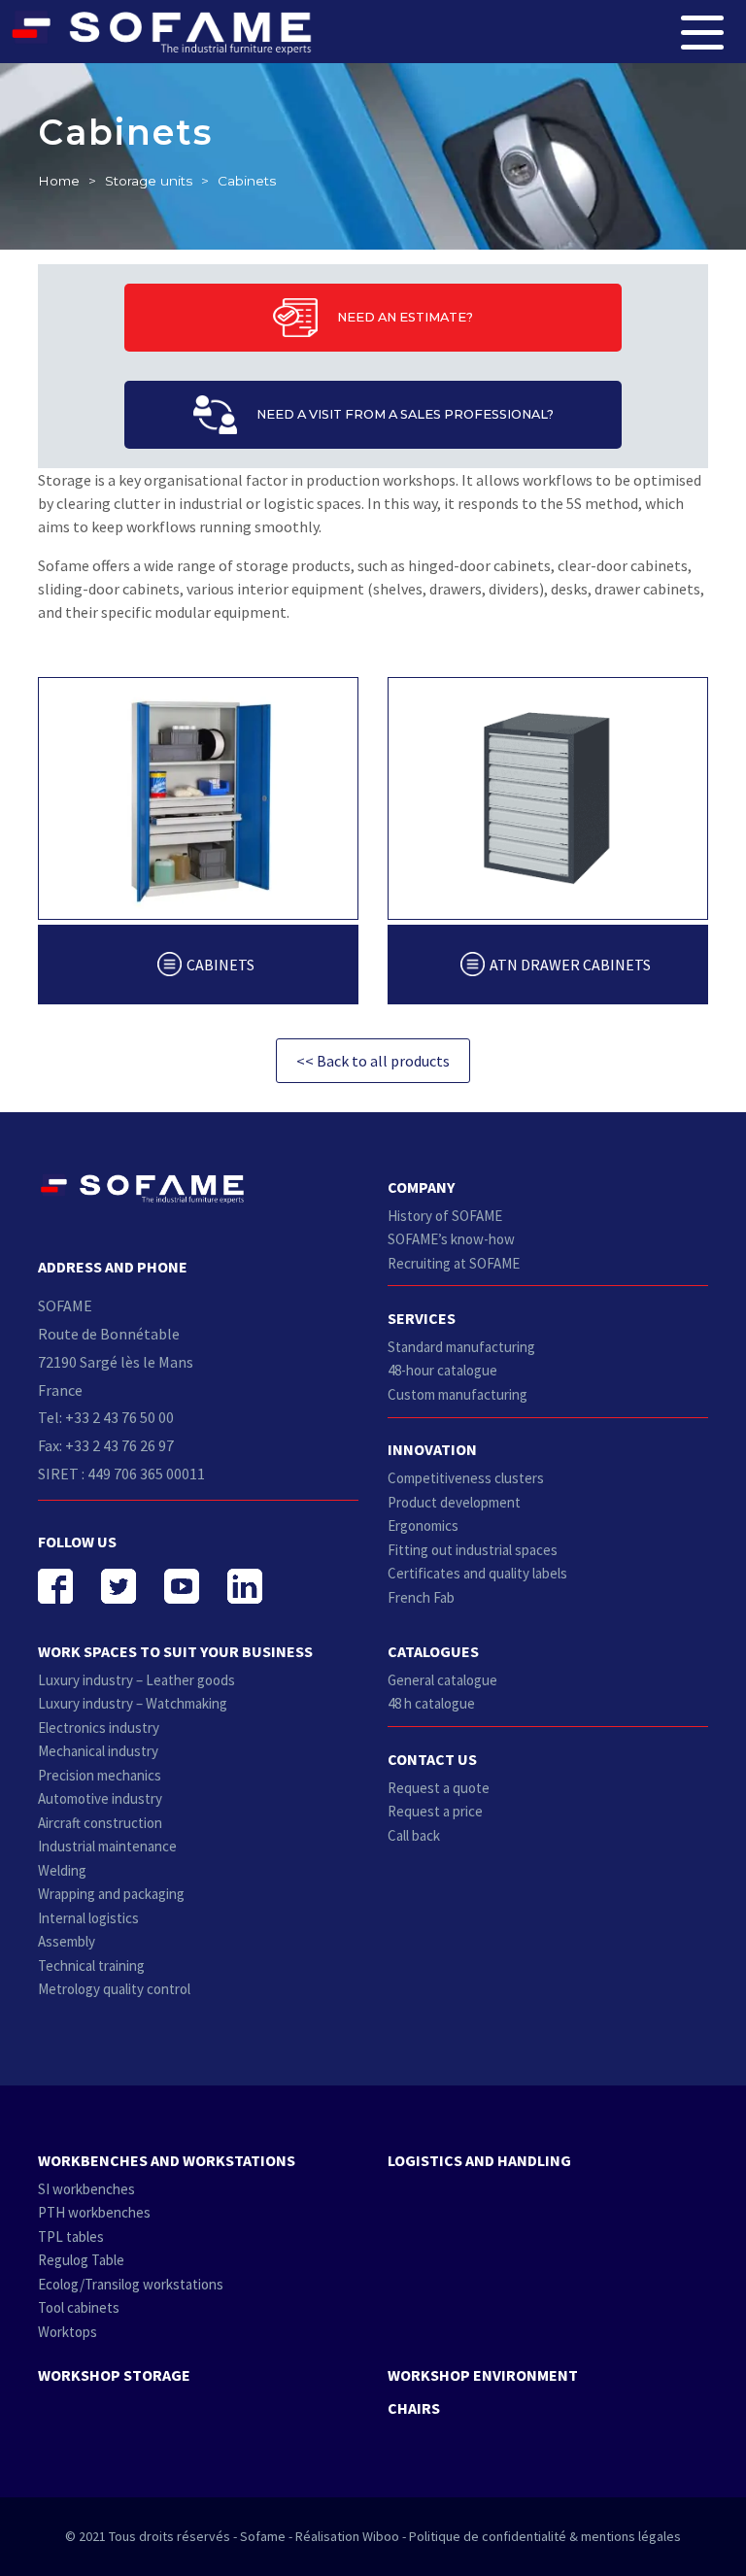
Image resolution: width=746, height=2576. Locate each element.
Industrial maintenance (107, 1846)
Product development (454, 1502)
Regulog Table (81, 2260)
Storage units (149, 181)
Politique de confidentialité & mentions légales (545, 2536)
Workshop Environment (483, 2375)
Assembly (67, 1941)
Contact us (432, 1759)
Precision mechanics (100, 1775)
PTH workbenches (94, 2212)
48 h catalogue (431, 1703)
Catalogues (433, 1651)
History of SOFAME (445, 1216)
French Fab (421, 1597)
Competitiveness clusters (466, 1478)
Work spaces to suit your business (175, 1651)
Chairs (414, 2408)
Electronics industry (99, 1728)
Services (422, 1318)
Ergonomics (423, 1525)
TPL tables (71, 2237)
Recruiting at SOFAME (454, 1263)
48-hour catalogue (442, 1370)
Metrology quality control (114, 1989)
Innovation (432, 1449)
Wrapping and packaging (111, 1894)
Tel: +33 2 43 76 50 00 (106, 1417)
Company (421, 1187)
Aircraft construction (100, 1823)
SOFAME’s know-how (451, 1239)
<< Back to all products (373, 1061)
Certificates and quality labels (477, 1573)
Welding (62, 1870)
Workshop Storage (114, 2375)
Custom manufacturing (458, 1394)
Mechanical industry (98, 1751)
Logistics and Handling (479, 2160)
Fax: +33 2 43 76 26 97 (106, 1445)
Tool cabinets (79, 2307)
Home (59, 181)
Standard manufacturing (461, 1347)
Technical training (91, 1966)
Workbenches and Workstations (167, 2160)
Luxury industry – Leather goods (136, 1680)
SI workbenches (86, 2189)
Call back (414, 1835)
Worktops (68, 2332)
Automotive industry (100, 1798)
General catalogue (442, 1680)
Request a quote (439, 1788)
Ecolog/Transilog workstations (131, 2284)
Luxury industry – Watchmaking (133, 1703)
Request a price (435, 1811)
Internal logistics (88, 1918)
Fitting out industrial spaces (473, 1550)
